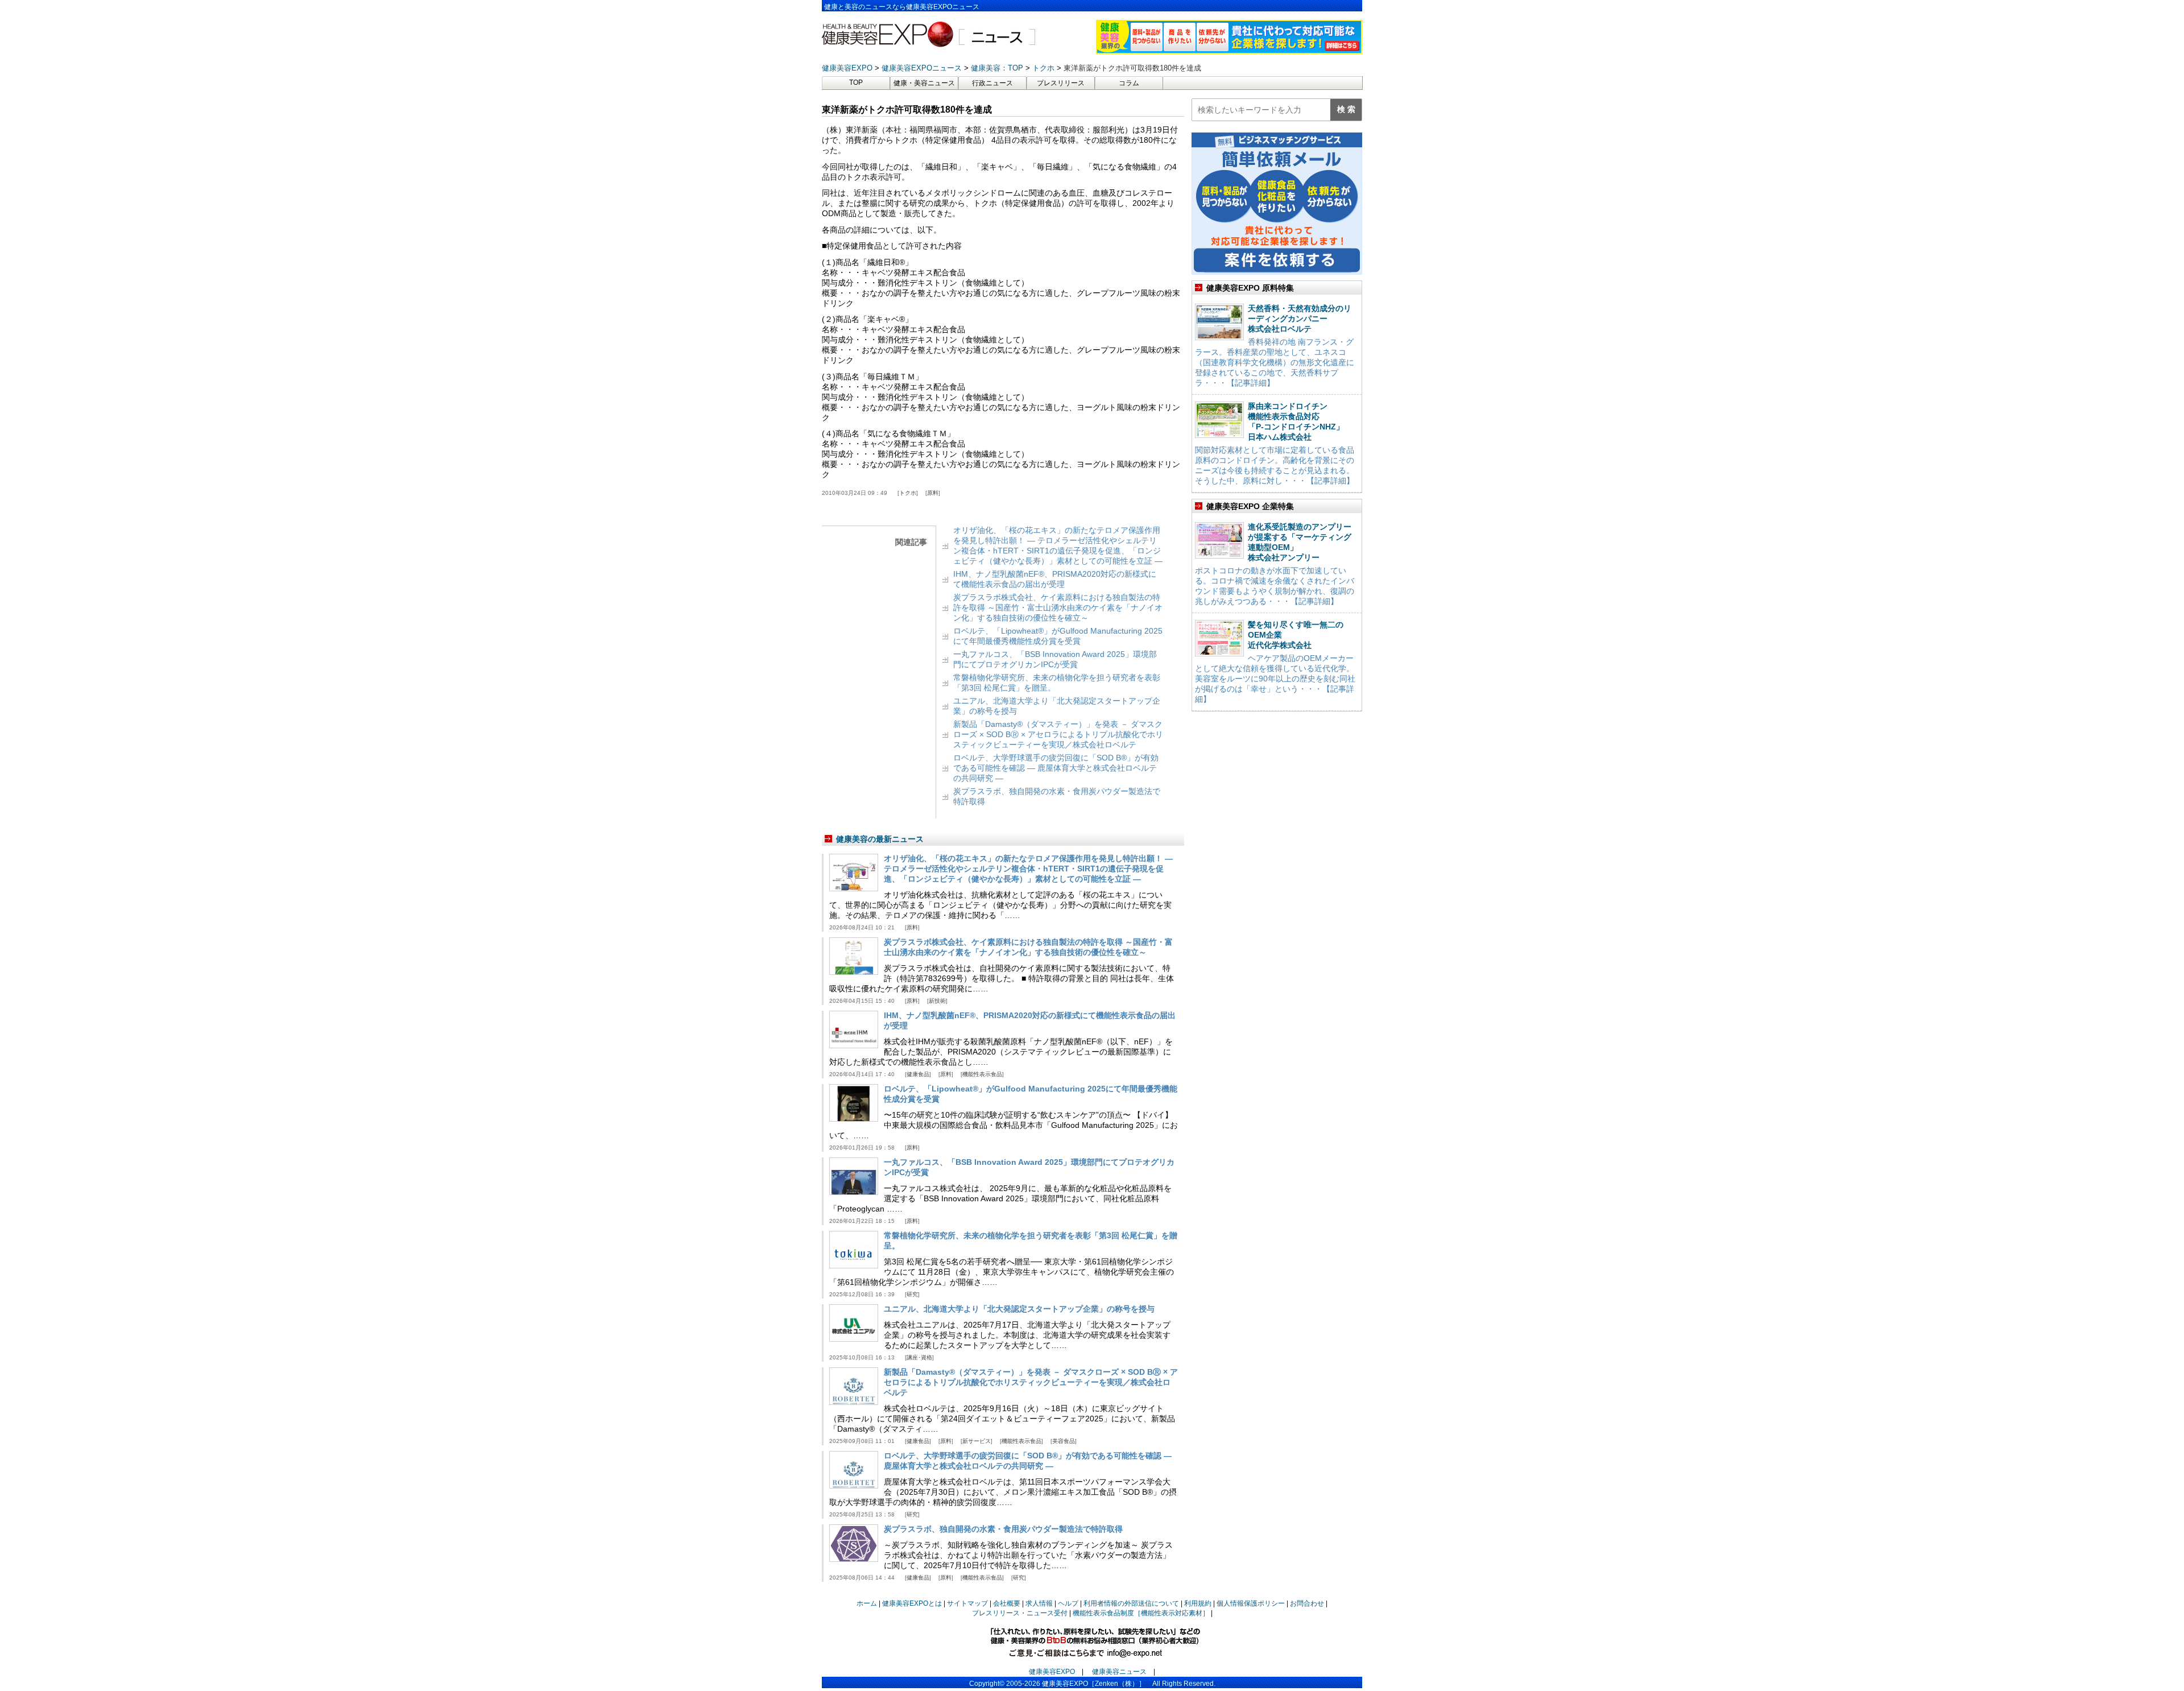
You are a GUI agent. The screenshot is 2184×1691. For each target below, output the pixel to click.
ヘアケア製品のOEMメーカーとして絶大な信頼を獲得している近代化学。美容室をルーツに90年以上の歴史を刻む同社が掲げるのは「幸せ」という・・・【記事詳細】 (1275, 679)
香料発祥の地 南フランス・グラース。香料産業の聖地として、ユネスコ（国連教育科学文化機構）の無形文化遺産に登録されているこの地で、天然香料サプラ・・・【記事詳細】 (1275, 362)
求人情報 (1039, 1603)
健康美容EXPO (1052, 1672)
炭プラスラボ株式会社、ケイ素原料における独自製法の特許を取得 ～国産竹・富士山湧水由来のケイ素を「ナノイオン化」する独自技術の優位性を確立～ (1058, 607)
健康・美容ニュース (924, 83)
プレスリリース (1061, 83)
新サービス (977, 1441)
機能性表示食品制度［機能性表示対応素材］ (1141, 1613)
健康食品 (918, 1074)
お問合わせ (1307, 1603)
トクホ (908, 493)
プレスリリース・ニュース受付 (1020, 1613)
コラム (1129, 83)
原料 (933, 493)
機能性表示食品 (982, 1074)
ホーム (867, 1603)
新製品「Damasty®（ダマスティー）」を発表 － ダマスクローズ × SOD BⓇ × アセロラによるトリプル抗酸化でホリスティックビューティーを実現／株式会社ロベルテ (1058, 734)
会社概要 (1007, 1603)
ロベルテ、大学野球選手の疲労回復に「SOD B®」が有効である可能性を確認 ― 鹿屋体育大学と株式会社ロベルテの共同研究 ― (1056, 768)
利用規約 (1198, 1603)
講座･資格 (919, 1357)
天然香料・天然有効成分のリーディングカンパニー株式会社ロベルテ (1300, 319)
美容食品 (1064, 1441)
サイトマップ (967, 1603)
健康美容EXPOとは (912, 1603)
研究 (912, 1294)
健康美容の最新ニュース (880, 839)
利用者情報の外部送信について (1131, 1603)
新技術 (937, 1001)
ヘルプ (1068, 1603)
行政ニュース (992, 83)
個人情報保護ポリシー (1251, 1603)
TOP (856, 82)
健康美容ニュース (1119, 1672)
